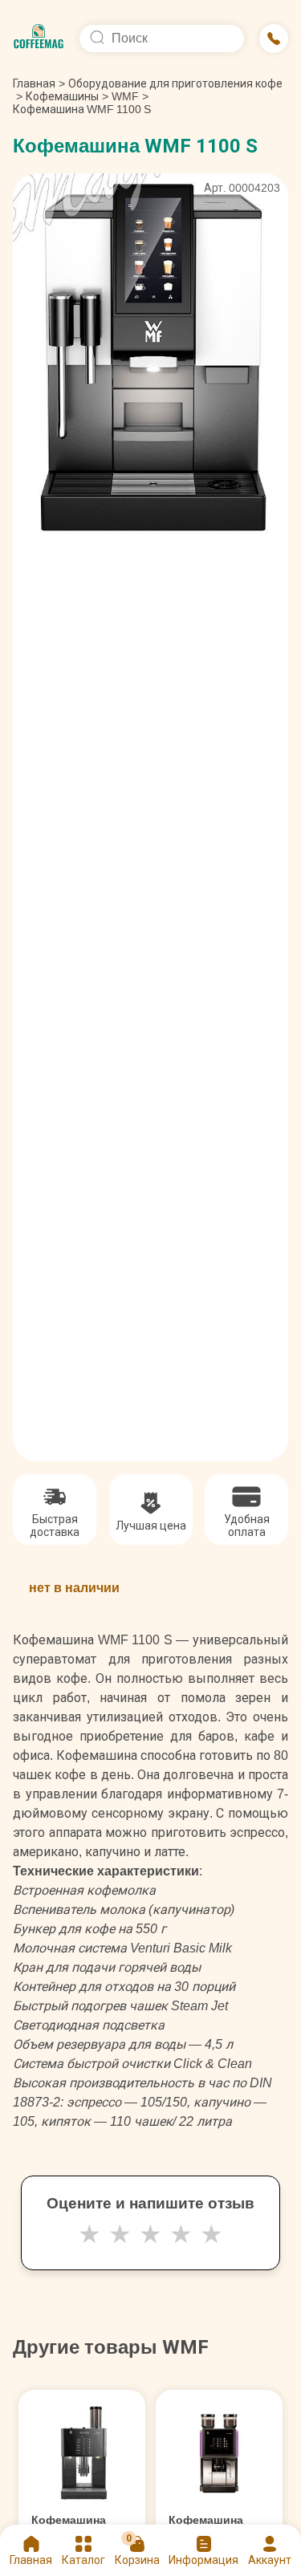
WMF (125, 96)
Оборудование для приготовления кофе (175, 83)
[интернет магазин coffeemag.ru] (39, 39)
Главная (39, 83)
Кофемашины (62, 96)
